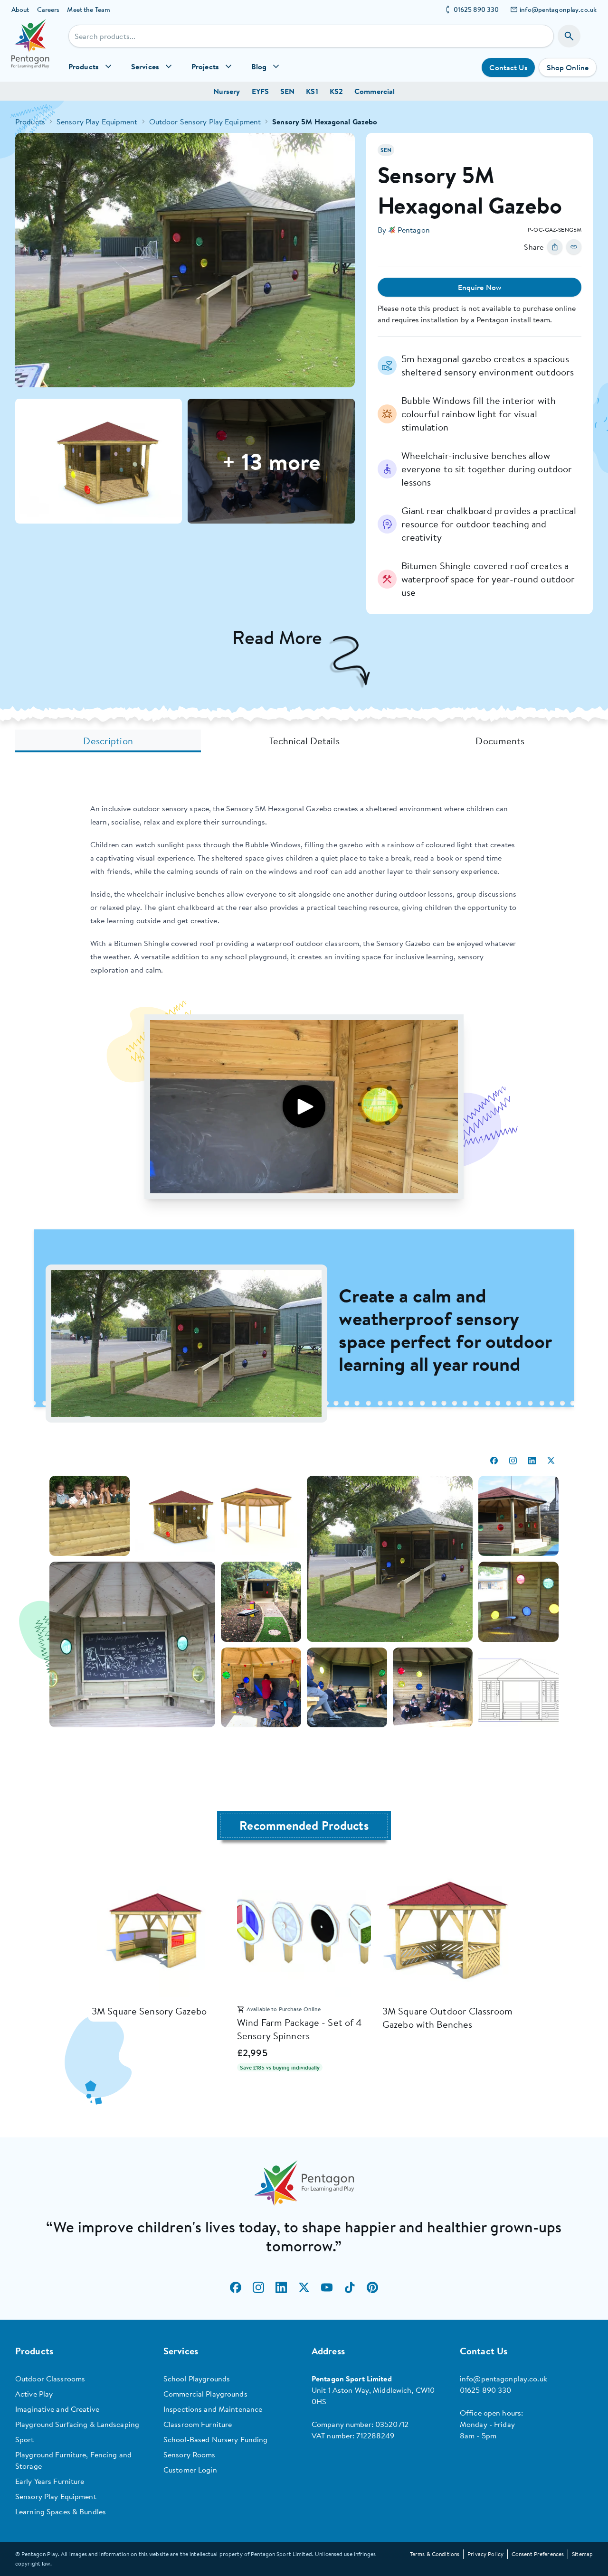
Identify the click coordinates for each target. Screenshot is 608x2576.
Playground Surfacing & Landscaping (77, 2424)
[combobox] (311, 36)
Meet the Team (89, 9)
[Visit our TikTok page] (350, 2287)
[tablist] (304, 741)
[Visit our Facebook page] (236, 2287)
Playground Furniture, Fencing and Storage (73, 2460)
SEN (287, 91)
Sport (25, 2439)
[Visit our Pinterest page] (372, 2287)
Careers (48, 9)
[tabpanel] (304, 1272)
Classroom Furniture (198, 2424)
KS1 (312, 91)
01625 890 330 (476, 9)
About (20, 9)
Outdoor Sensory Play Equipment (205, 122)
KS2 (336, 91)
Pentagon (414, 230)
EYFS (260, 91)
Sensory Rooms (190, 2454)
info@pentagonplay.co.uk (558, 9)
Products (30, 122)
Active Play (34, 2394)
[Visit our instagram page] (513, 1461)
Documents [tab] (500, 741)
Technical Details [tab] (304, 741)
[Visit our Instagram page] (258, 2287)
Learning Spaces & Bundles (61, 2511)
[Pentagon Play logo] (30, 50)
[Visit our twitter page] (551, 1461)
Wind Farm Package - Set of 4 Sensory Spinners (299, 2029)
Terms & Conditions (435, 2554)
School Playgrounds (197, 2379)
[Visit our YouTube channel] (327, 2287)
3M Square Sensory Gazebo (149, 2011)
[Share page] (555, 247)
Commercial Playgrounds (205, 2394)
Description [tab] (108, 741)
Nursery (227, 91)
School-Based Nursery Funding (215, 2439)
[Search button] (569, 36)
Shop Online (568, 67)
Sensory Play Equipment (97, 122)
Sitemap (582, 2554)
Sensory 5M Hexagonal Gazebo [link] (325, 122)
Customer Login (190, 2470)
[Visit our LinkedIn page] (281, 2287)
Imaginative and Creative (57, 2409)
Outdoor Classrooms (50, 2379)
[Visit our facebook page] (494, 1461)
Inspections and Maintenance (213, 2409)
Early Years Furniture (50, 2481)
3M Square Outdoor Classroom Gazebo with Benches (447, 2018)
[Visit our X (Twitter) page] (304, 2287)
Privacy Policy (485, 2554)
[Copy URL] (574, 247)
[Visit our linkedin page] (532, 1461)
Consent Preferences (538, 2554)
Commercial (375, 91)
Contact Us (508, 67)
